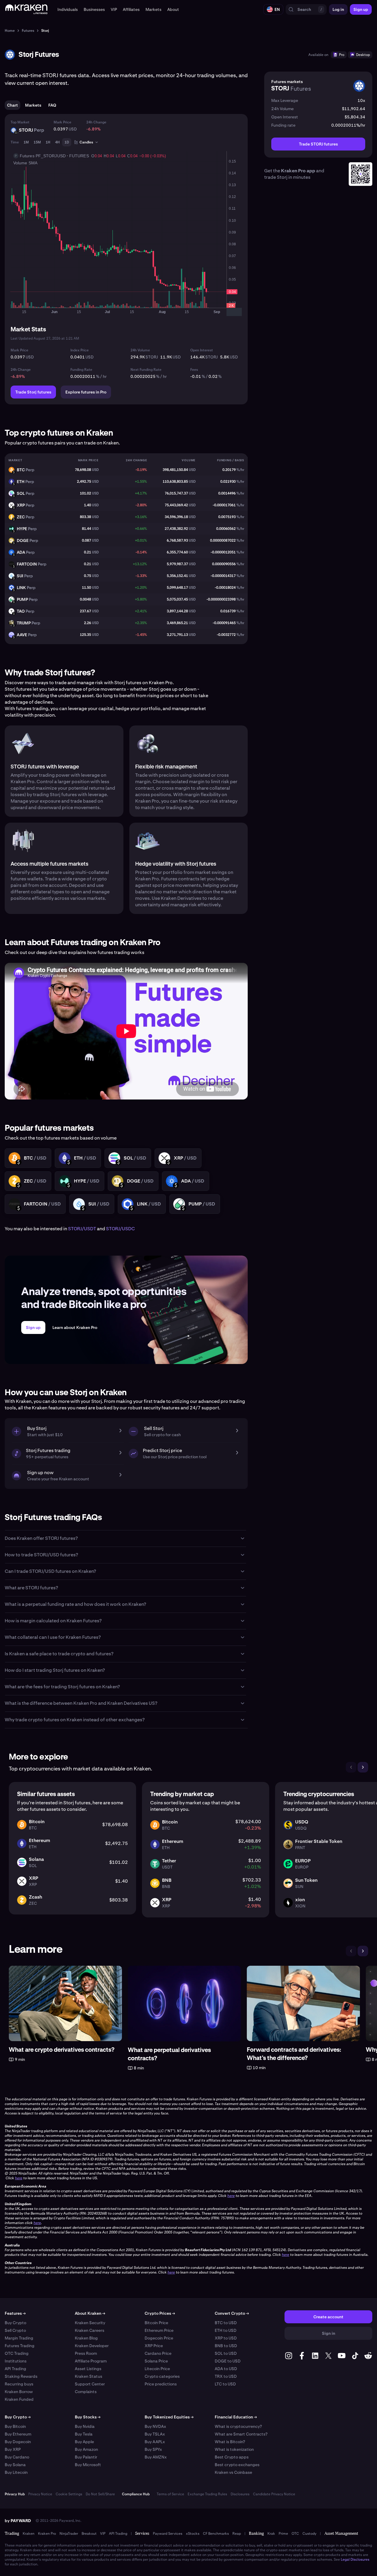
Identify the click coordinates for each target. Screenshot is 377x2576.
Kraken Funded (19, 2399)
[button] (68, 9)
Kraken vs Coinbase (233, 2472)
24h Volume (140, 350)
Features (15, 2313)
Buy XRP (13, 2449)
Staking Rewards (21, 2376)
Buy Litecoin (16, 2472)
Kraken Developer (92, 2346)
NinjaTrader (69, 2534)
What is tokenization (234, 2449)
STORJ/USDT (82, 1229)
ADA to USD (226, 2369)
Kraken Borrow (19, 2392)
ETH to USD (226, 2330)
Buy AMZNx (156, 2457)
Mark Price (62, 122)
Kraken (29, 2534)
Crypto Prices (160, 2313)
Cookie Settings (69, 2494)
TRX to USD (226, 2376)
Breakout (89, 2534)
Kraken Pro (47, 2534)
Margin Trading (19, 2338)
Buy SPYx (153, 2449)
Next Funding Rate (146, 370)
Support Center (90, 2384)
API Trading (15, 2369)
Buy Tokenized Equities (169, 2417)
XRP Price (154, 2346)
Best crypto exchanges (237, 2465)
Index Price (80, 350)
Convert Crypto (232, 2313)
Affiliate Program (91, 2361)
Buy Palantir (86, 2457)
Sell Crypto (15, 2330)
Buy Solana (15, 2465)
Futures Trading (20, 2346)
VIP (103, 2534)
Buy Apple (84, 2442)
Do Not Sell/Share (100, 2494)
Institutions (16, 2361)
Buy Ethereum (18, 2434)
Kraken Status (89, 2376)
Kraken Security (90, 2323)
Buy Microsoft (88, 2465)
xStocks (193, 2534)
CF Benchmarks (216, 2534)
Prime (283, 2534)
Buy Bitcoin (15, 2426)
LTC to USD (225, 2384)
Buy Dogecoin (18, 2442)
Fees (194, 370)
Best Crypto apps (232, 2457)
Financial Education (236, 2417)
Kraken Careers (90, 2330)
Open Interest (202, 350)
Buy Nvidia (85, 2426)
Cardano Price (158, 2353)
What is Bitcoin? (230, 2442)
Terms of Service (170, 2494)
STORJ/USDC (120, 1229)
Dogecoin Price (159, 2338)
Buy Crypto (15, 2323)
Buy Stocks (88, 2417)
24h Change (96, 122)
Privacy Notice (40, 2494)
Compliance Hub (136, 2494)
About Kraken (90, 2313)
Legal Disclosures (355, 2560)
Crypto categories (162, 2376)
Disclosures (240, 2494)
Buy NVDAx (155, 2426)
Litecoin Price (157, 2369)
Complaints (86, 2392)
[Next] (363, 1767)
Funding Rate (81, 370)
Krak (271, 2534)
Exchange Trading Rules (207, 2494)
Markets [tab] (33, 105)
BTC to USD (226, 2323)
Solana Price (156, 2361)
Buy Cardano (17, 2457)
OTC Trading (17, 2353)
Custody (309, 2534)
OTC (295, 2534)
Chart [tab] (13, 105)
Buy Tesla (84, 2434)
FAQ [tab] (52, 105)
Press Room (86, 2353)
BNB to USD (226, 2346)
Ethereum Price (159, 2330)
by (18, 2521)
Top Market (20, 122)
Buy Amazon (86, 2449)
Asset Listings (88, 2369)
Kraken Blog (86, 2338)
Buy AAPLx (155, 2442)
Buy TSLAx (155, 2434)
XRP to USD (226, 2338)
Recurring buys (19, 2384)
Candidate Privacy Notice (274, 2494)
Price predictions (161, 2384)
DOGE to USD (228, 2361)
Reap (237, 2534)
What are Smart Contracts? (241, 2434)
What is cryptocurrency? (238, 2426)
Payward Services (168, 2534)
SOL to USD (226, 2353)
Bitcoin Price (156, 2323)
